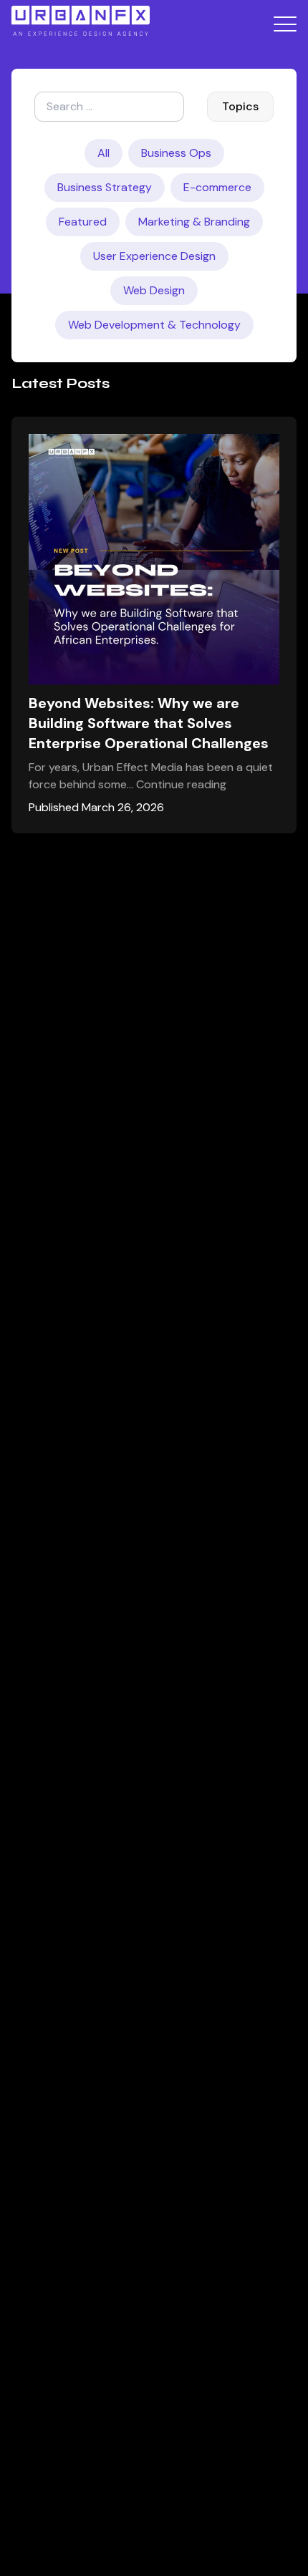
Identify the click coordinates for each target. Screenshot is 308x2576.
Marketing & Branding (194, 222)
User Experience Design (154, 256)
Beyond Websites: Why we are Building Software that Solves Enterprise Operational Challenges (149, 723)
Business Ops (176, 153)
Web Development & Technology (154, 325)
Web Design (154, 290)
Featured (83, 222)
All (104, 153)
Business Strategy (105, 187)
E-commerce (217, 187)
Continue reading (181, 784)
